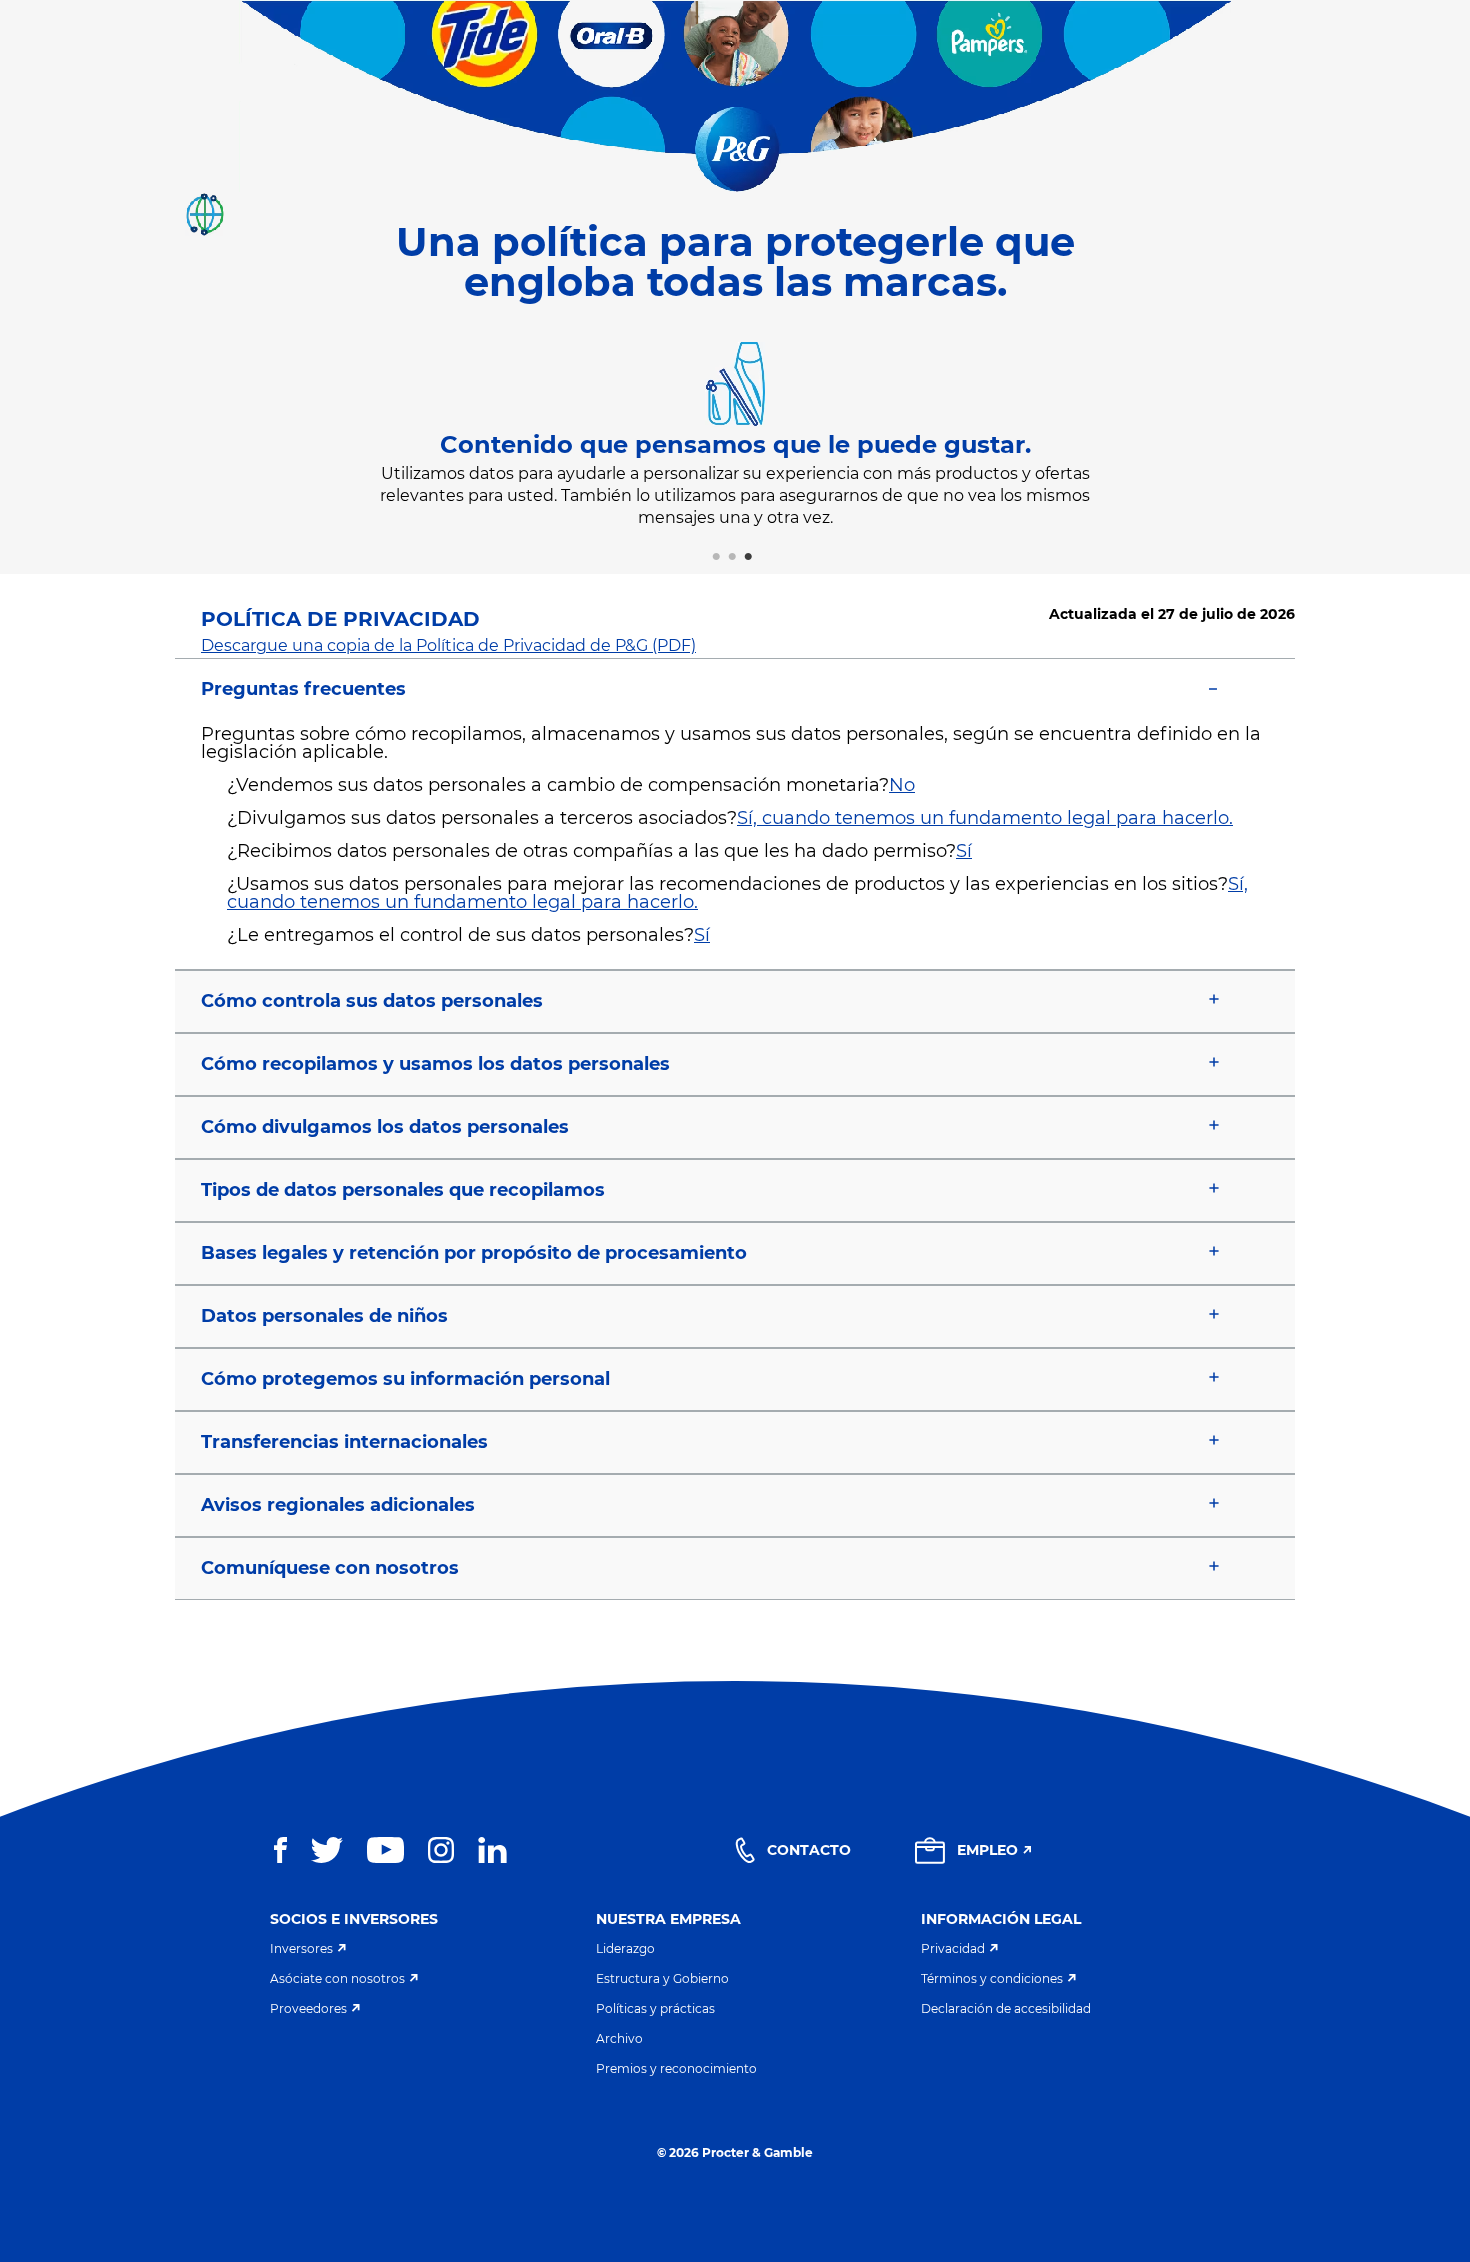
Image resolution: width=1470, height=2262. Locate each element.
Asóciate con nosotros (337, 1978)
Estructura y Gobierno (662, 1978)
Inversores (301, 1948)
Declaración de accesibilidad (1006, 2008)
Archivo (619, 2038)
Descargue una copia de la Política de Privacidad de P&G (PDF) (448, 645)
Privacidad (953, 1948)
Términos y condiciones (992, 1978)
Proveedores (308, 2008)
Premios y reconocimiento (676, 2068)
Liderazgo (625, 1948)
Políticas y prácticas (655, 2008)
